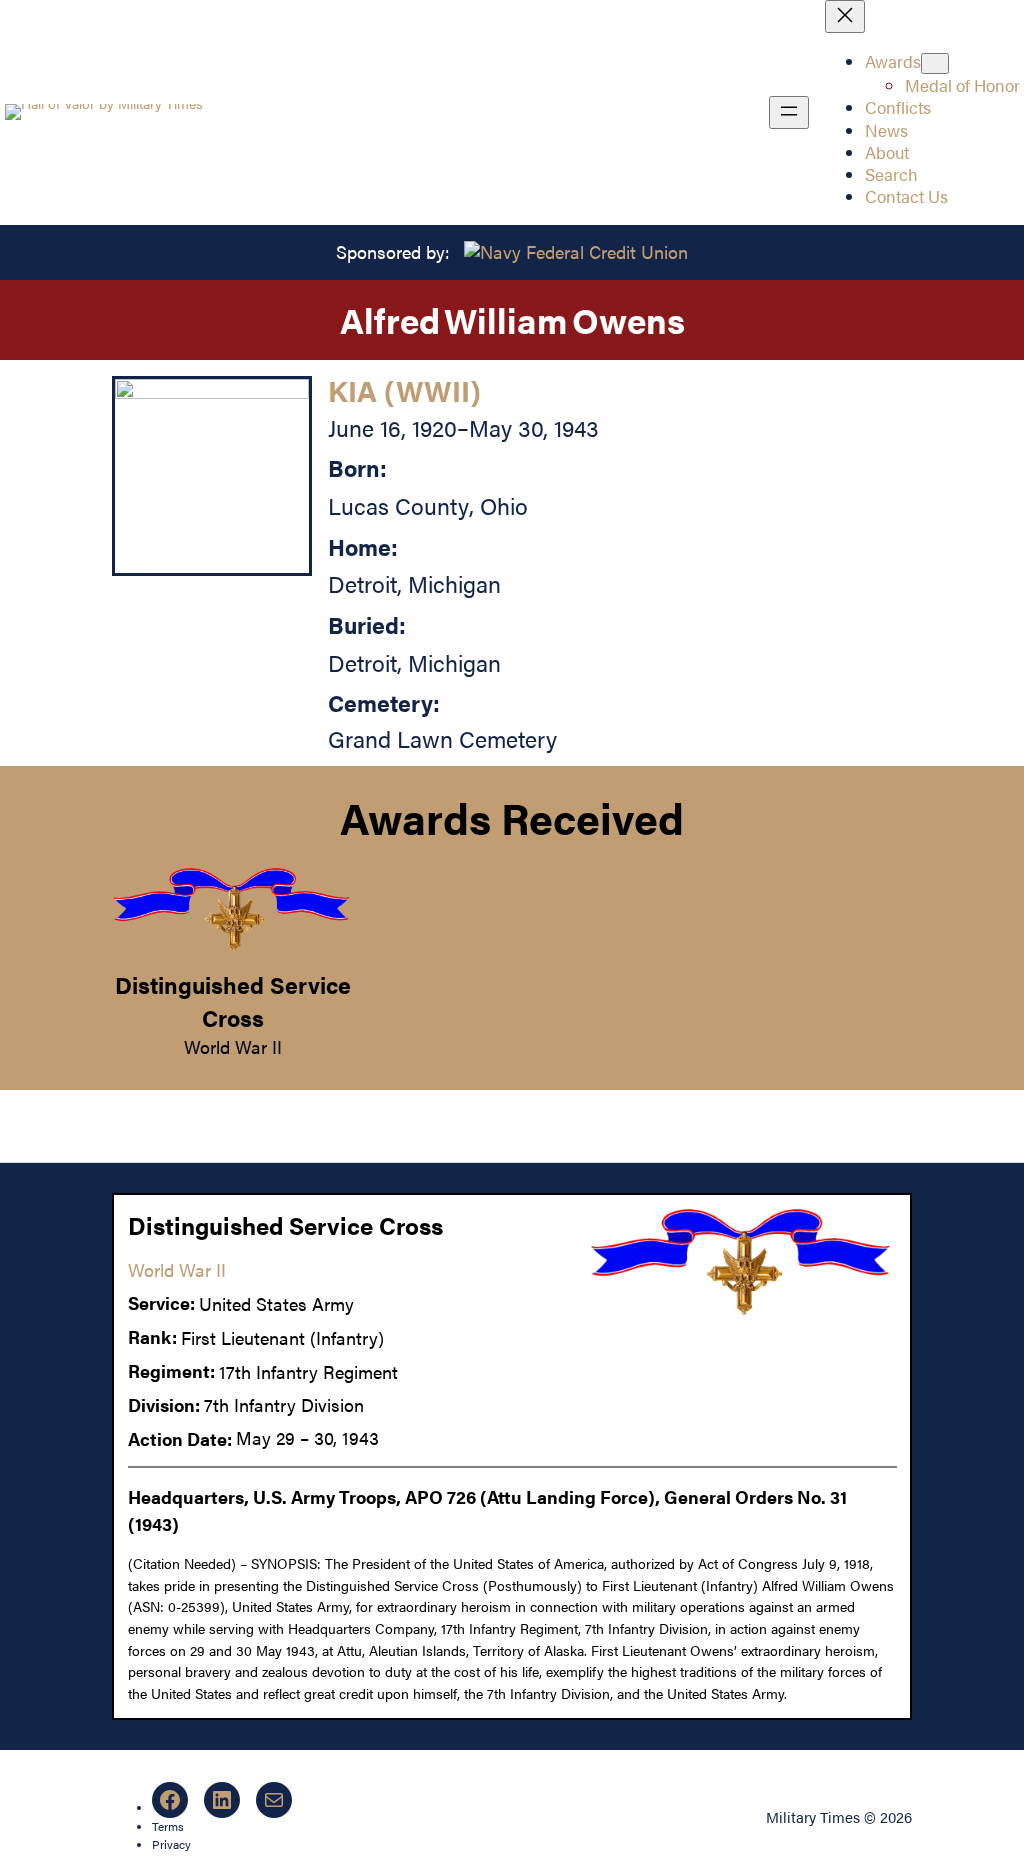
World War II (233, 1046)
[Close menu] (845, 16)
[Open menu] (789, 112)
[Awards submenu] (935, 63)
